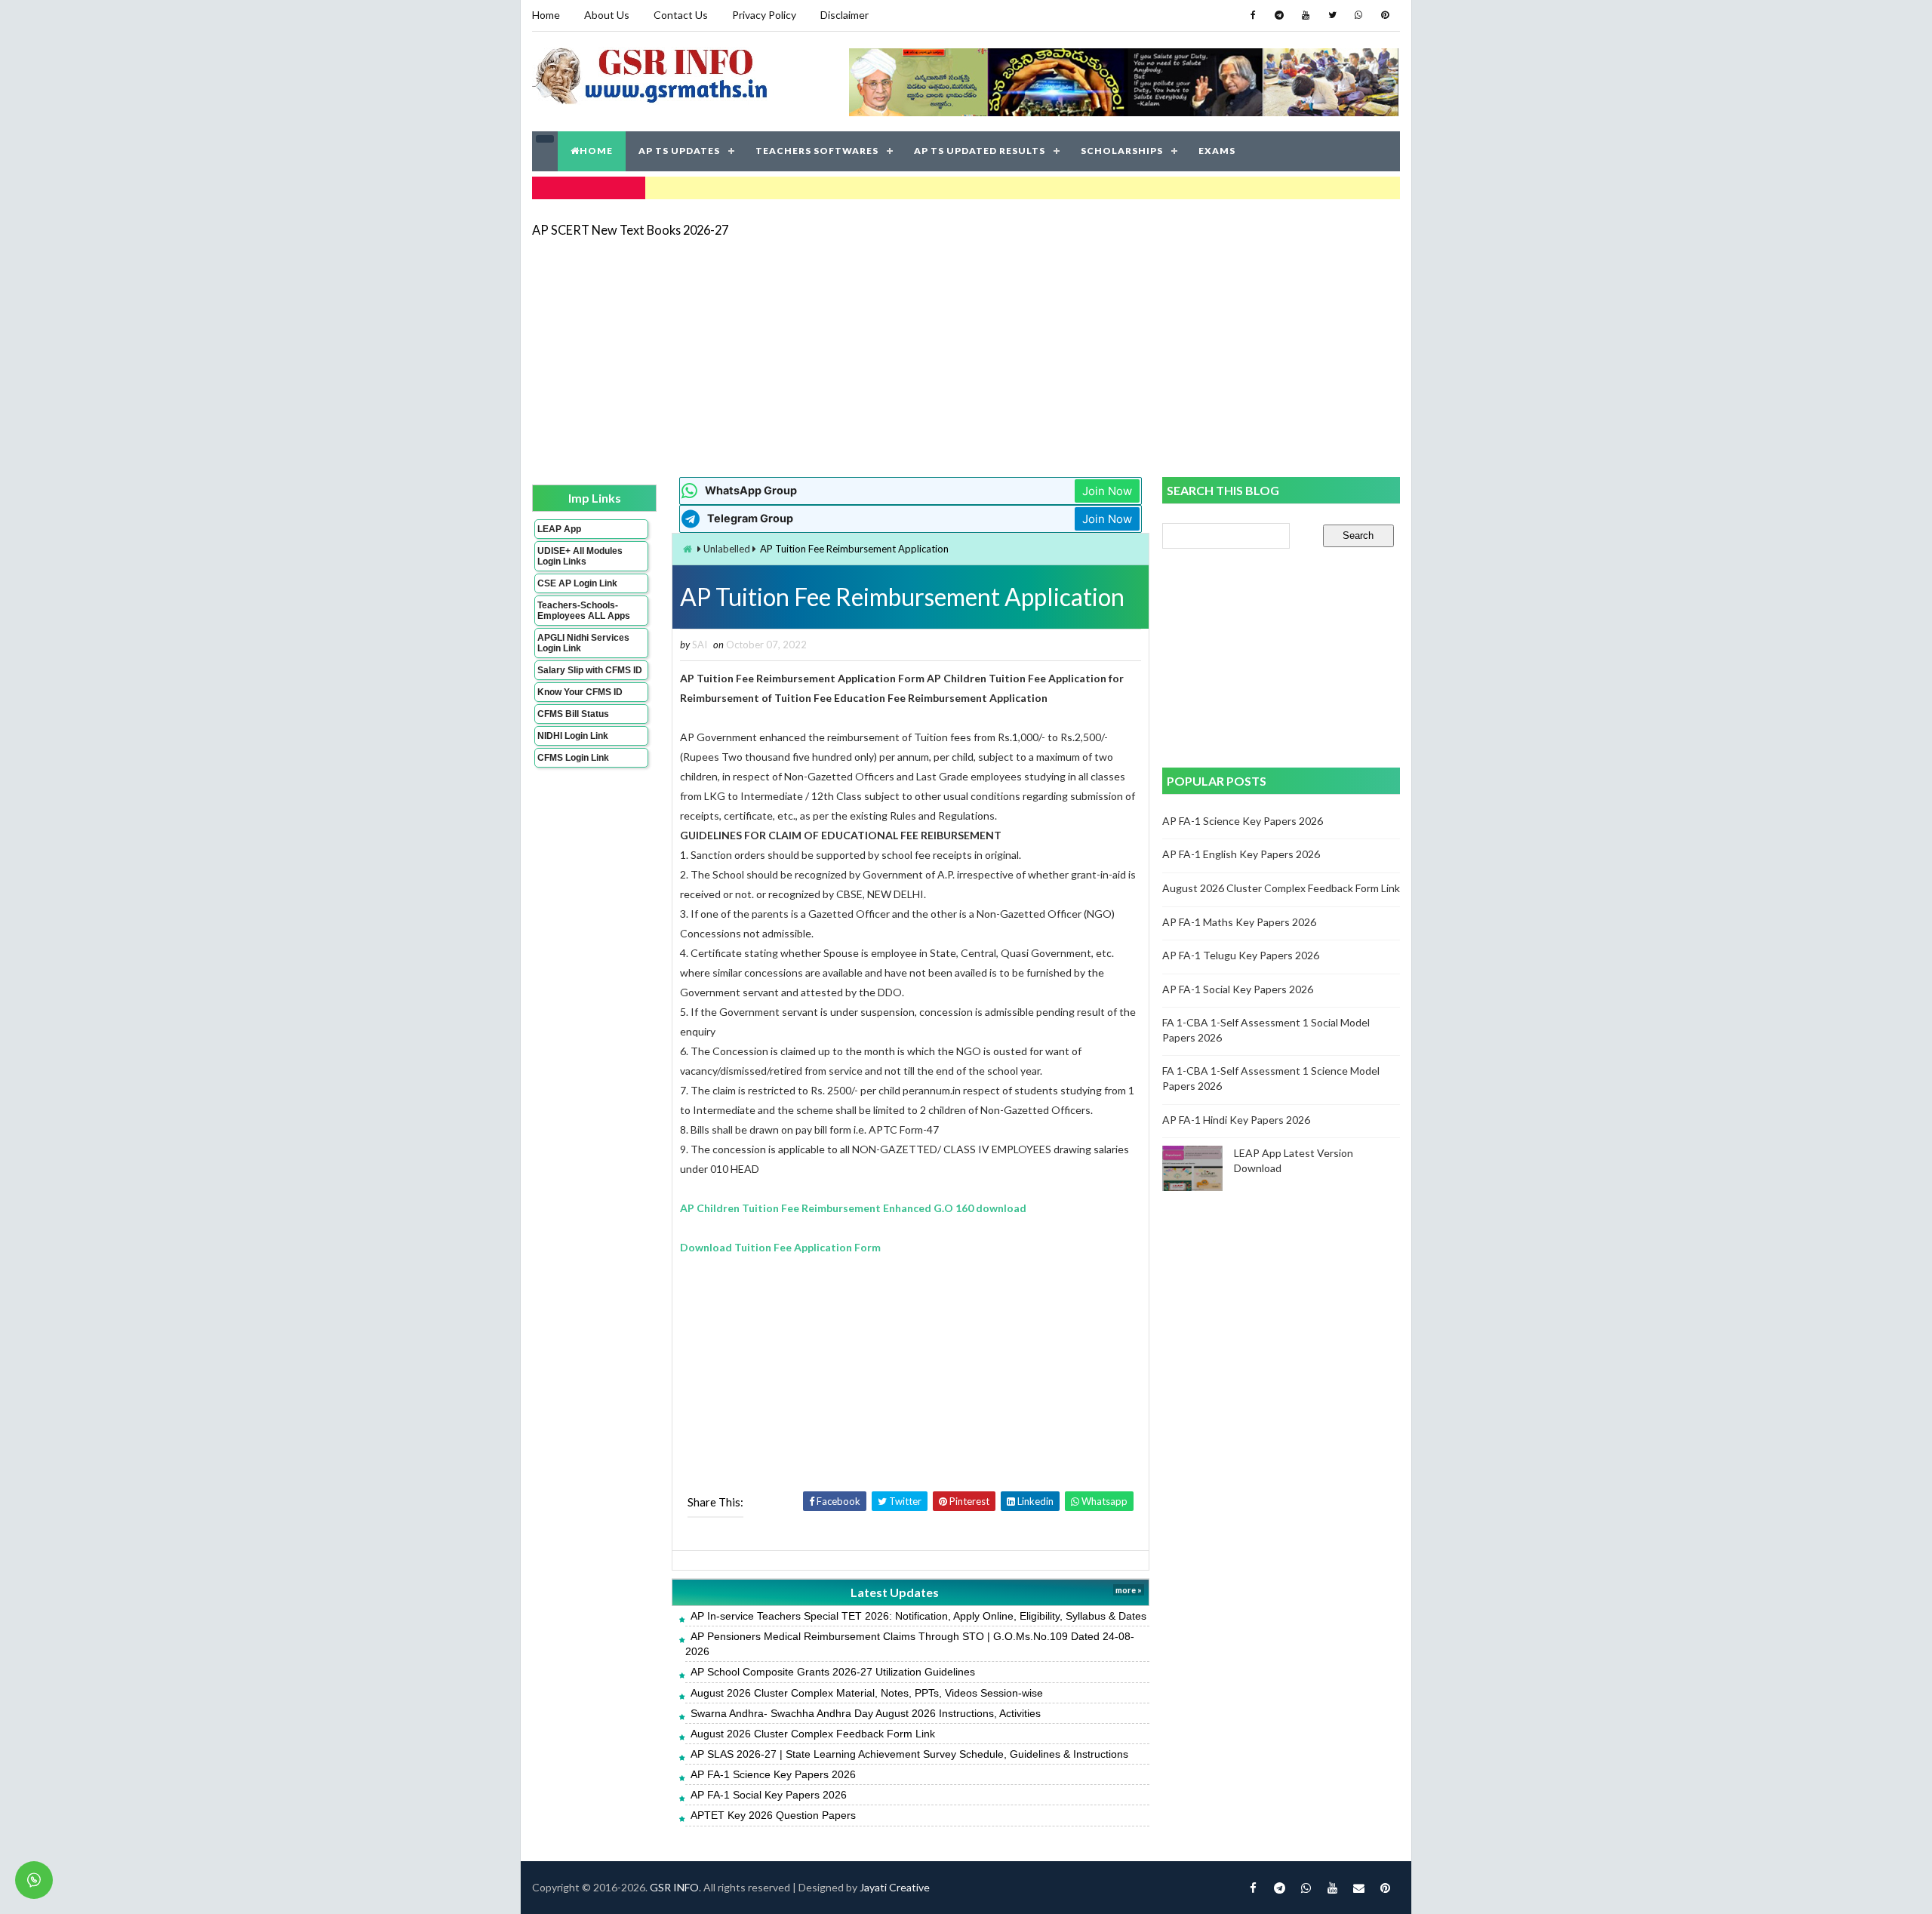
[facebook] (1253, 15)
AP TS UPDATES (679, 151)
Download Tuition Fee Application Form (780, 1247)
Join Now (1107, 491)
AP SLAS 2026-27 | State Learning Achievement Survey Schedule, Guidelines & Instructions (909, 1754)
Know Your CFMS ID (580, 692)
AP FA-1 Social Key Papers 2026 (769, 1795)
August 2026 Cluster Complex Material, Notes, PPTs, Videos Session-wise (867, 1693)
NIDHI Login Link (573, 736)
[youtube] (1306, 15)
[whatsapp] (1358, 15)
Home (546, 15)
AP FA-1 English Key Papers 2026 (1241, 854)
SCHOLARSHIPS (1122, 151)
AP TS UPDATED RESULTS (980, 151)
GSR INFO (674, 1887)
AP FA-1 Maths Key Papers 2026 (1239, 922)
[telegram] (1279, 15)
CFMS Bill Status (573, 714)
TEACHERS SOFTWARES (817, 151)
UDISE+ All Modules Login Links (580, 556)
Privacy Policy (764, 15)
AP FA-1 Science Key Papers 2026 (773, 1774)
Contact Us (681, 15)
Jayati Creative (895, 1887)
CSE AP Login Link (577, 583)
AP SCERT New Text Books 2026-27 (630, 230)
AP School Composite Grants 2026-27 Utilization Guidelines (833, 1672)
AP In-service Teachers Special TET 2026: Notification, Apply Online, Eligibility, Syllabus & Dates (918, 1616)
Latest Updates (895, 1592)
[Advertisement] (966, 356)
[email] (1358, 1888)
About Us (607, 15)
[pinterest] (1385, 15)
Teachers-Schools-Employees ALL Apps (584, 611)
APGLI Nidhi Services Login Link (583, 643)
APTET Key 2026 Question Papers (773, 1815)
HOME (596, 151)
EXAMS (1217, 151)
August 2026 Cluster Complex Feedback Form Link (813, 1734)
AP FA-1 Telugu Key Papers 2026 (1241, 955)
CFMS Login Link (573, 758)
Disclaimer (844, 15)
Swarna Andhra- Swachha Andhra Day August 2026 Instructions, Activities (866, 1713)
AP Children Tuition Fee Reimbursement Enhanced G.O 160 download (853, 1208)
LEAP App (559, 529)
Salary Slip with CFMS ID (590, 670)
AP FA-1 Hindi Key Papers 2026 (1236, 1120)
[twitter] (1332, 15)
